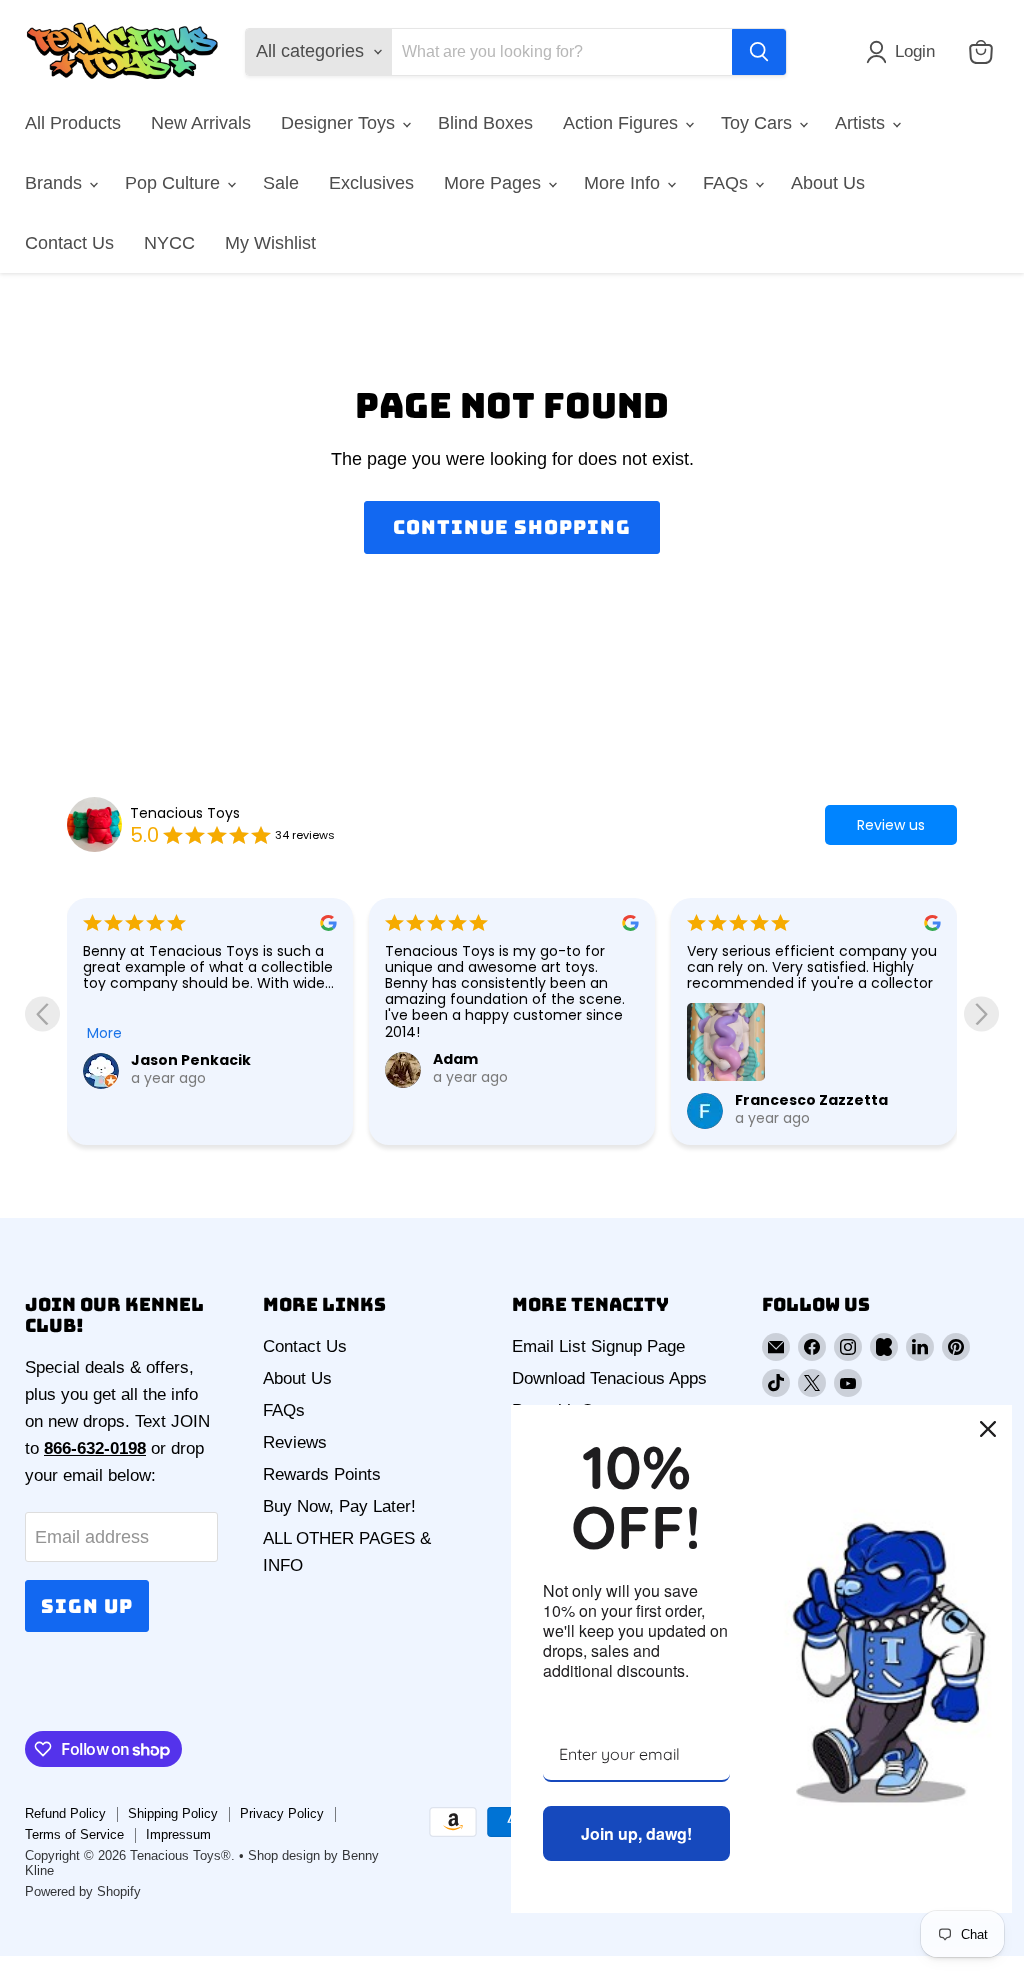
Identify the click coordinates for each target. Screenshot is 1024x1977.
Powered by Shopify (83, 1891)
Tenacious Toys (185, 813)
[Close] (988, 1429)
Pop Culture (175, 183)
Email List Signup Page (598, 1346)
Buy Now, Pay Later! (339, 1506)
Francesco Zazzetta (811, 1100)
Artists (862, 123)
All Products (73, 123)
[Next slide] (981, 1013)
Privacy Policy (282, 1813)
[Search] (759, 52)
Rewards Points (322, 1474)
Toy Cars (759, 123)
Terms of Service (74, 1834)
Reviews (295, 1442)
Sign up (87, 1606)
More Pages (495, 183)
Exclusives (371, 183)
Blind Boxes (485, 123)
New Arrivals (201, 123)
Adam (455, 1059)
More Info (624, 183)
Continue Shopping (511, 527)
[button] (905, 52)
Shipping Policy (173, 1813)
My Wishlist (270, 243)
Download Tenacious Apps (609, 1378)
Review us (891, 825)
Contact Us (69, 243)
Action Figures (623, 123)
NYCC (169, 243)
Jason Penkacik (191, 1060)
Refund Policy (65, 1813)
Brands (56, 183)
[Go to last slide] (42, 1013)
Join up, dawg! (636, 1833)
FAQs (728, 183)
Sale (281, 183)
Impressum (178, 1834)
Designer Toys (340, 123)
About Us (828, 183)
